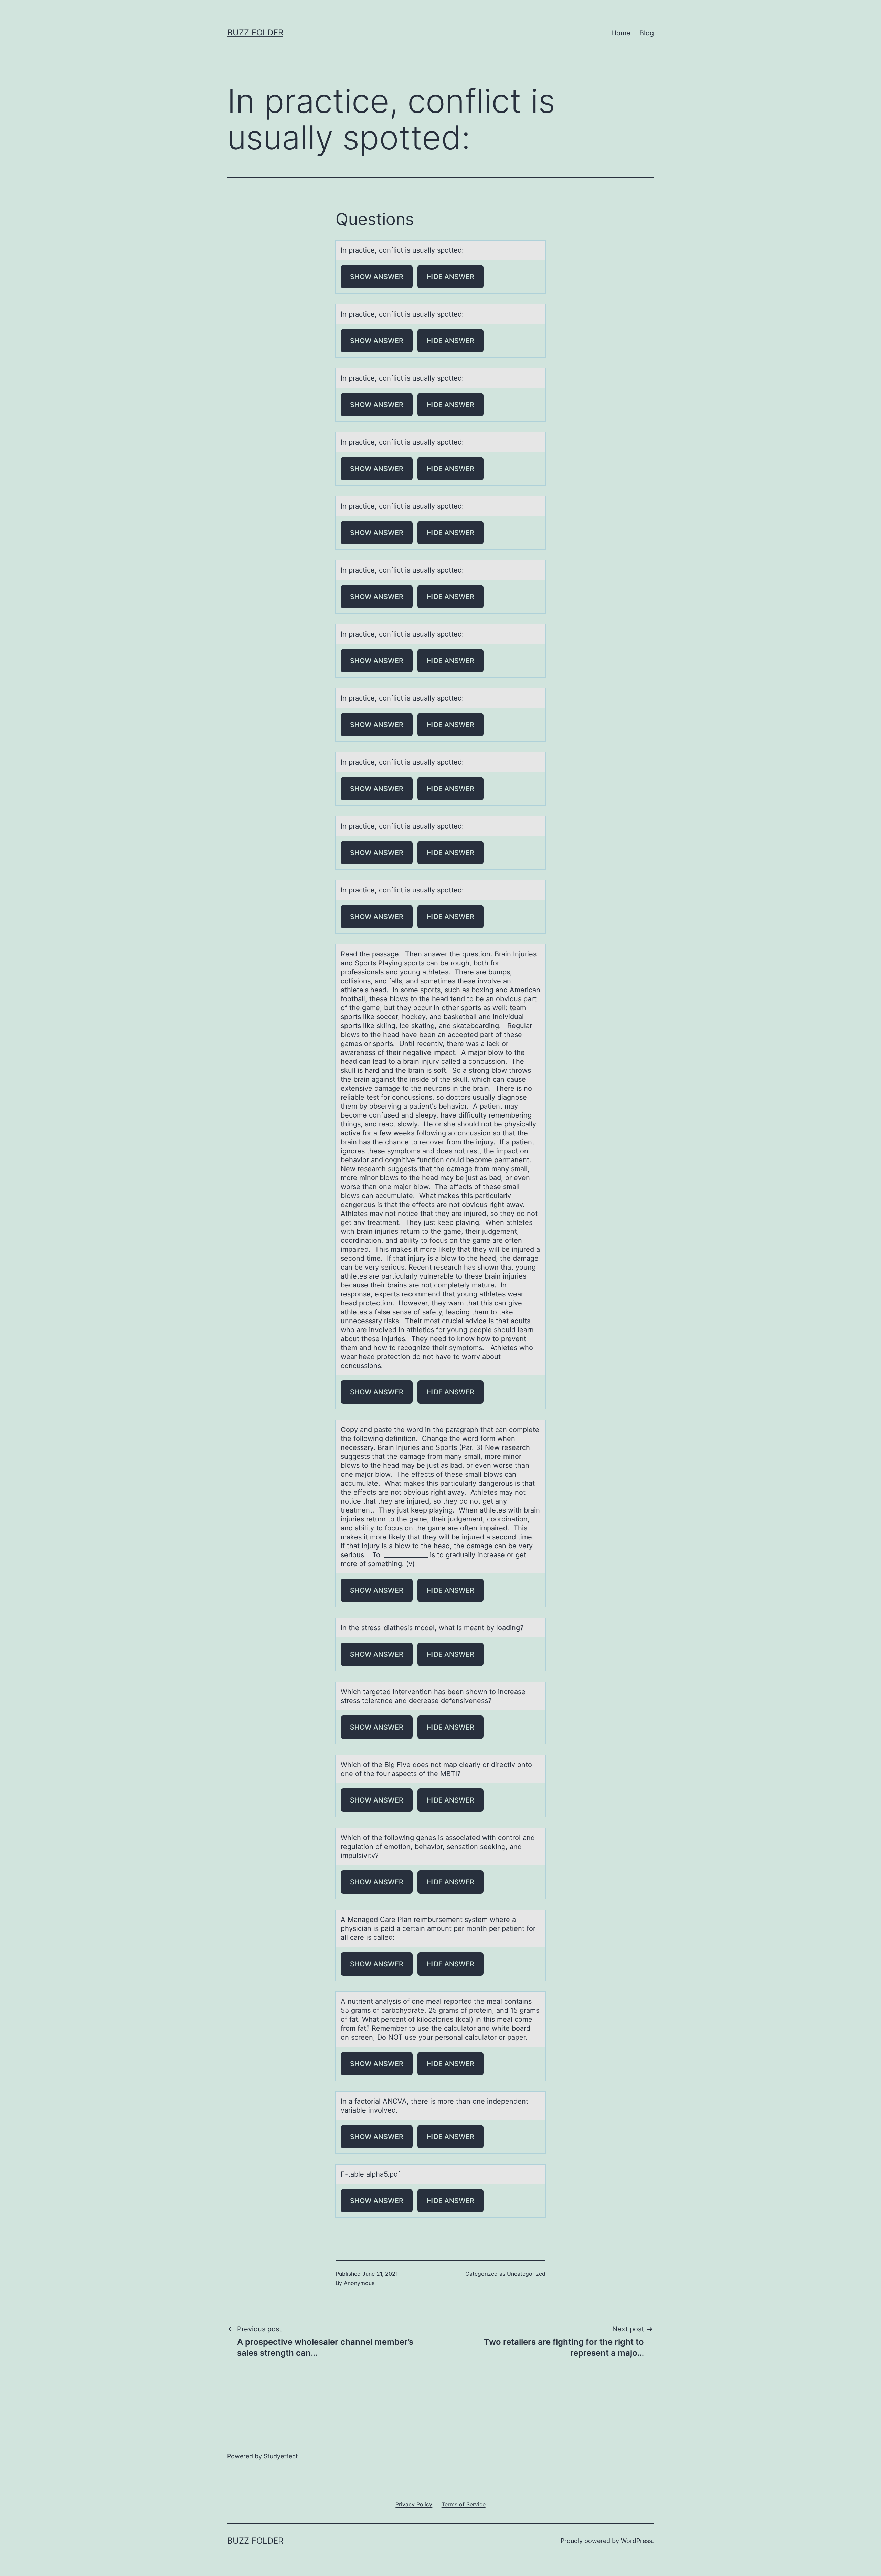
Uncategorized (526, 2274)
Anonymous (359, 2283)
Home (621, 33)
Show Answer (377, 277)
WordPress (636, 2541)
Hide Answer (450, 277)
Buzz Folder (255, 33)
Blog (647, 33)
